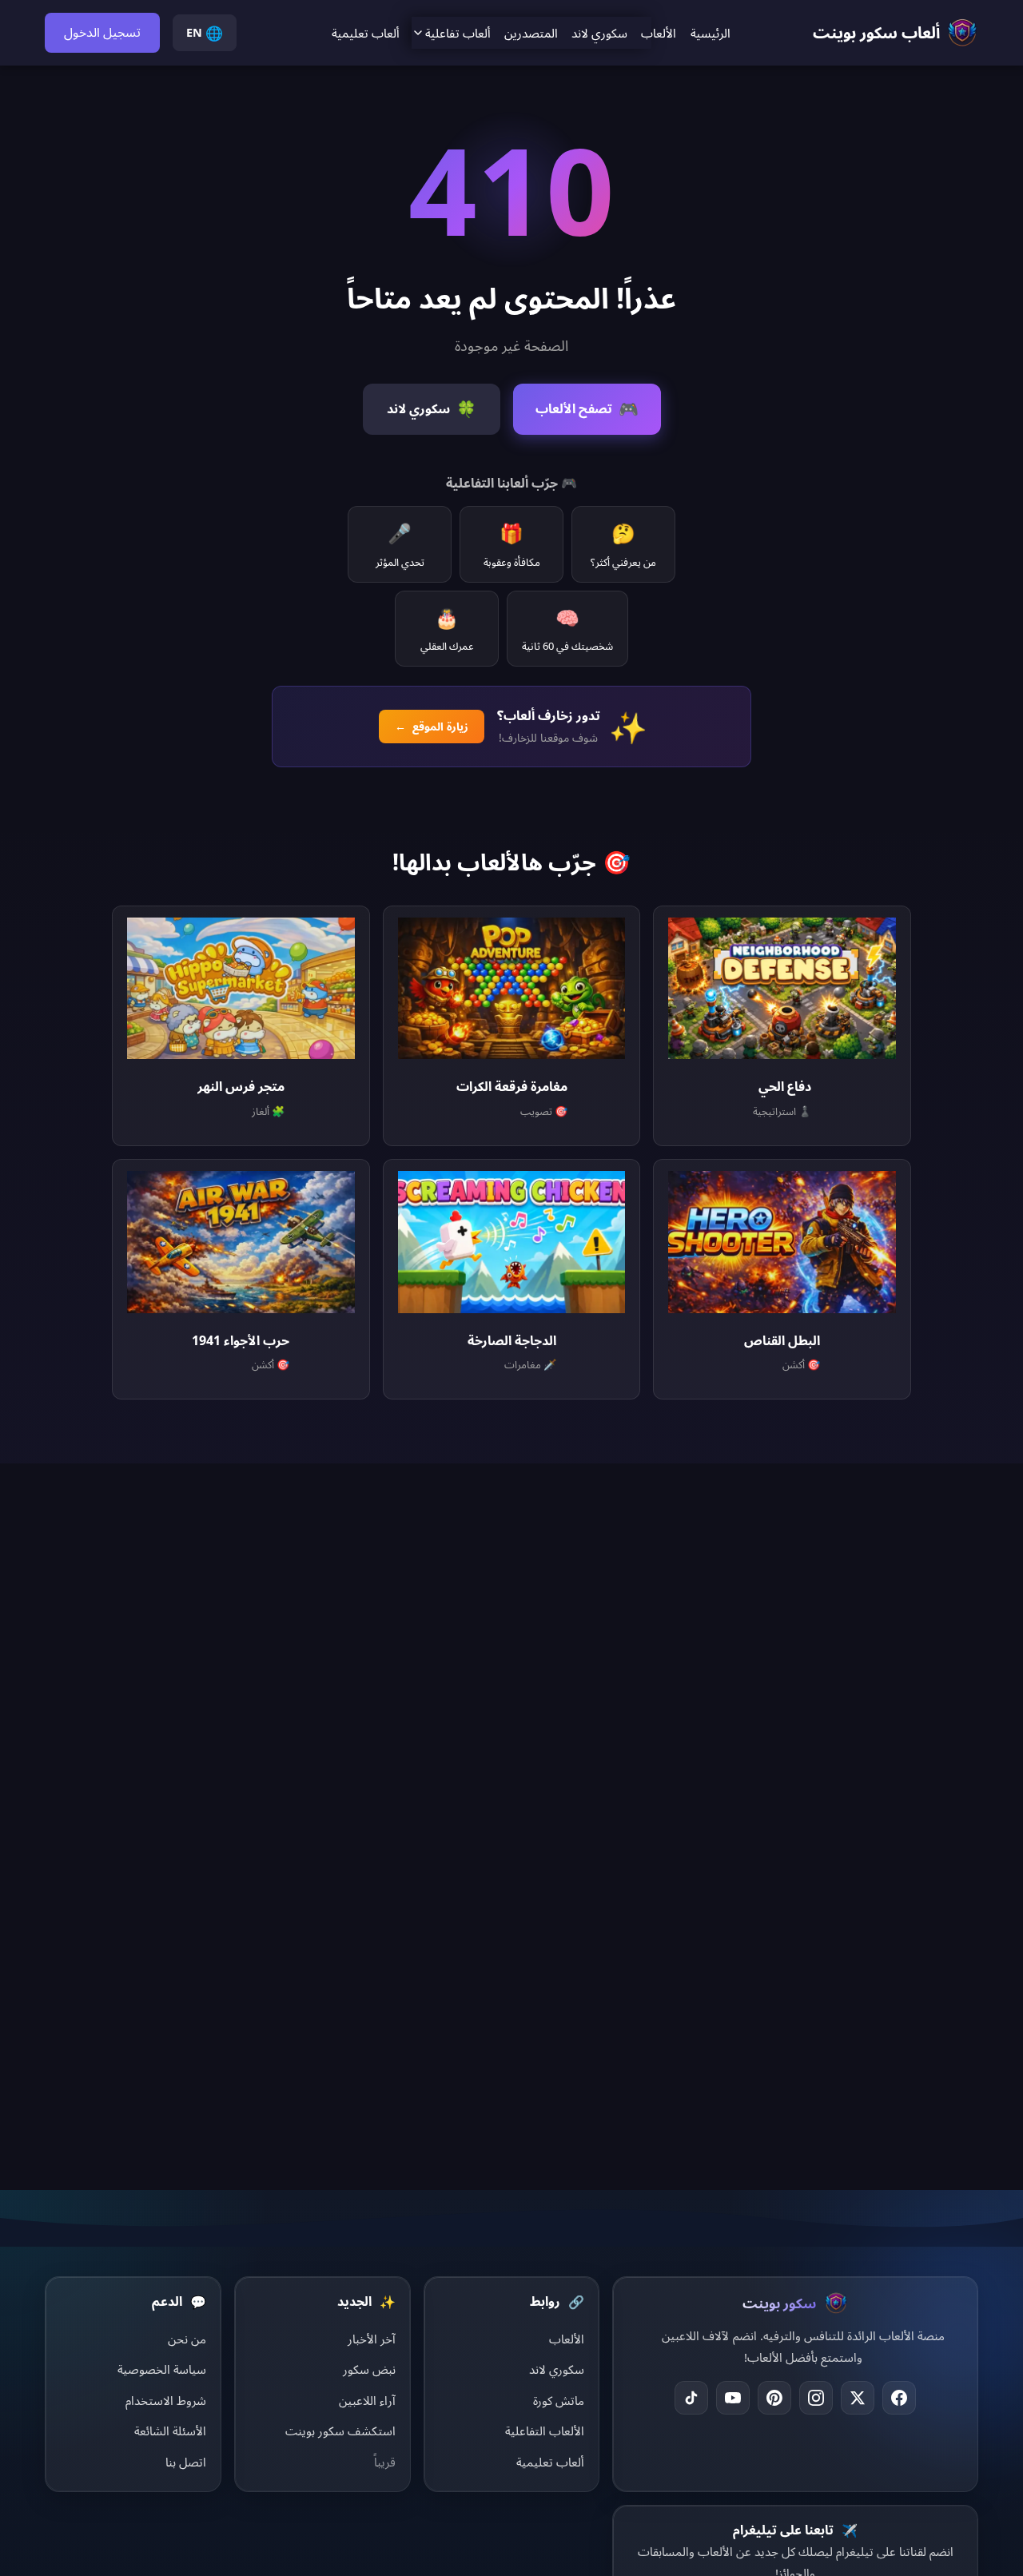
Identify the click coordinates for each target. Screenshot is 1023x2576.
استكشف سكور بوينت (340, 2431)
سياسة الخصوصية (162, 2369)
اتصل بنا (186, 2462)
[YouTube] (733, 2398)
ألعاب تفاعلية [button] (458, 33)
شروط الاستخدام (166, 2400)
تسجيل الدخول (102, 32)
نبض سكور (369, 2369)
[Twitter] (858, 2398)
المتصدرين (531, 33)
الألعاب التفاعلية (545, 2431)
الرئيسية (711, 33)
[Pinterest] (774, 2398)
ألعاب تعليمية (366, 33)
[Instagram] (816, 2398)
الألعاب (659, 33)
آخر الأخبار (372, 2339)
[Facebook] (899, 2398)
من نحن (187, 2339)
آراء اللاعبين (367, 2400)
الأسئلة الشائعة (170, 2431)
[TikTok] (691, 2398)
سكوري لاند (599, 33)
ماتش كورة (559, 2400)
